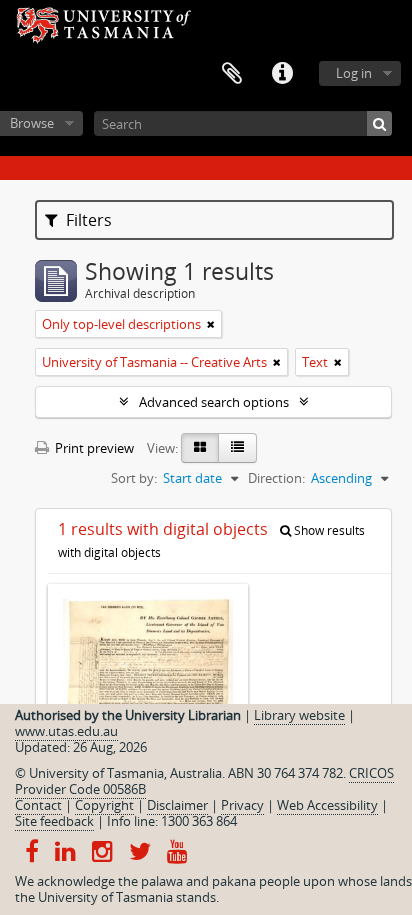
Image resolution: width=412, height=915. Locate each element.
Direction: (276, 478)
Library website (299, 715)
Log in (354, 73)
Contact (38, 805)
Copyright (104, 805)
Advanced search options (214, 402)
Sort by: (134, 478)
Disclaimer (177, 805)
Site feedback (54, 821)
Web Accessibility (327, 805)
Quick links (282, 74)
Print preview (93, 448)
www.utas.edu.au (66, 731)
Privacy (242, 805)
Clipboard (232, 74)
